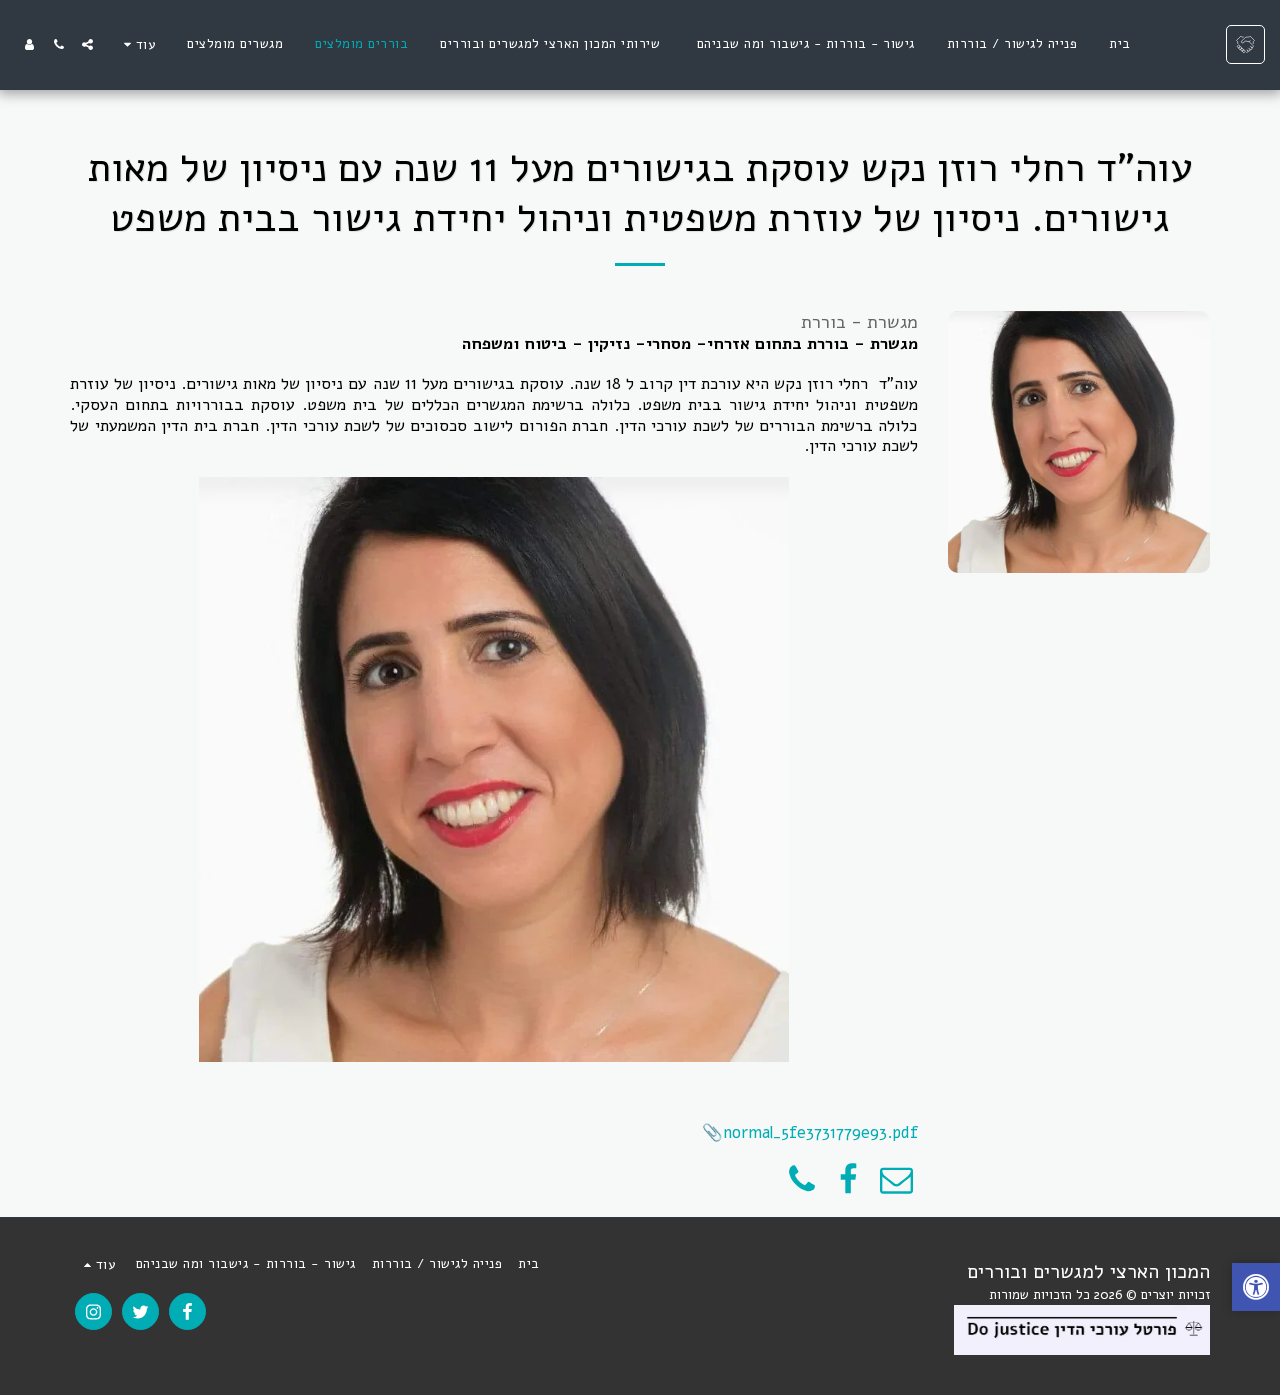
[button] (87, 44)
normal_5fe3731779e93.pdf (820, 1132)
